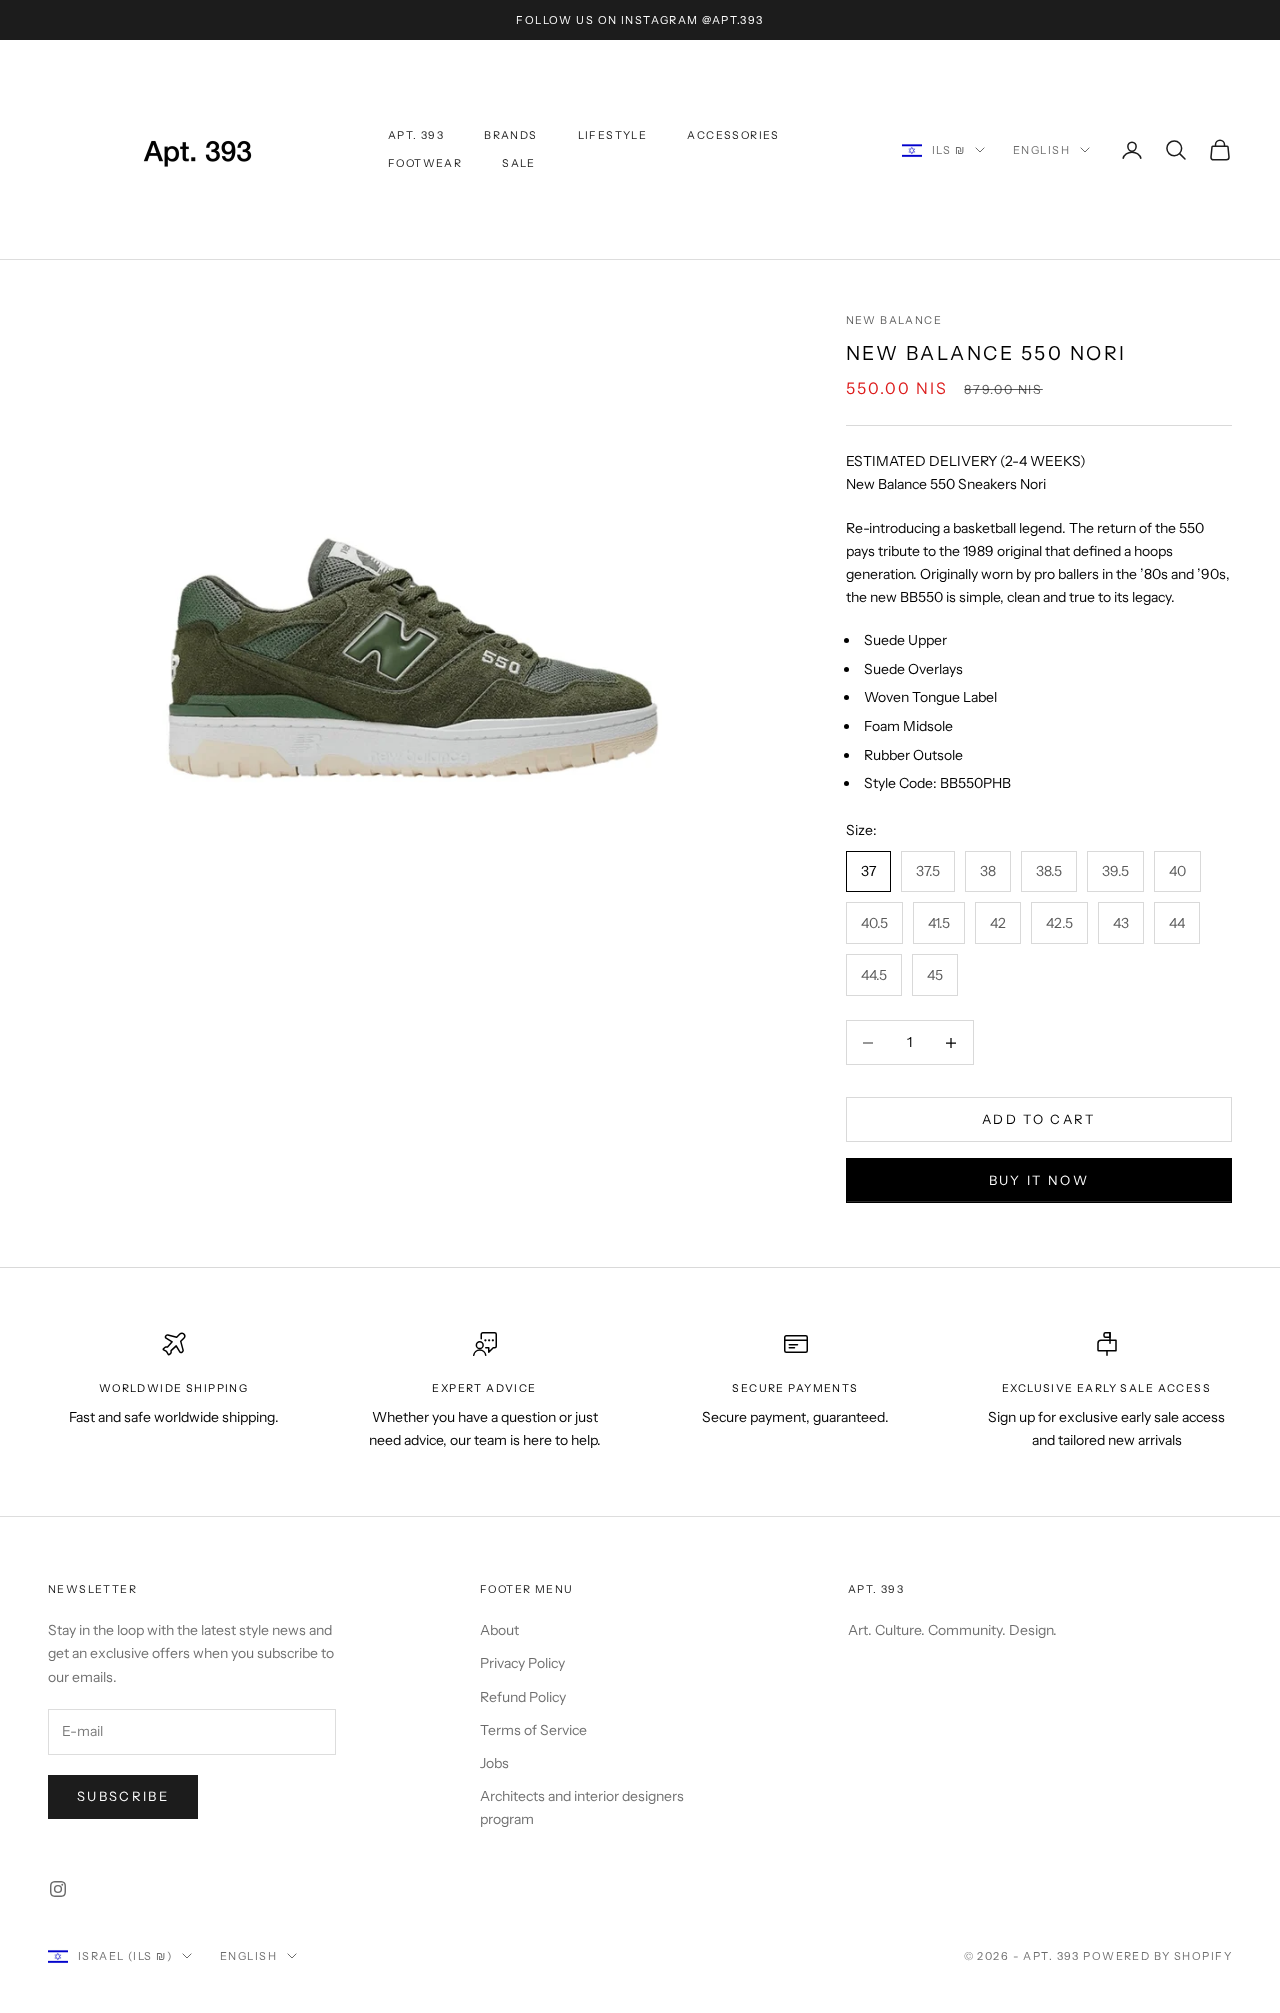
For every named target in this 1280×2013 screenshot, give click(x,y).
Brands (510, 135)
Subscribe (123, 1796)
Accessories (733, 135)
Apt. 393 (416, 135)
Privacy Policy (522, 1663)
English (1041, 150)
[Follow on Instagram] (58, 1889)
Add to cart (1039, 1119)
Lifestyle (613, 135)
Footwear (425, 163)
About (499, 1630)
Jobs (494, 1763)
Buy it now (1039, 1180)
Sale (519, 163)
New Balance (894, 320)
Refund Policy (523, 1697)
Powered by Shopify (1157, 1956)
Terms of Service (533, 1730)
